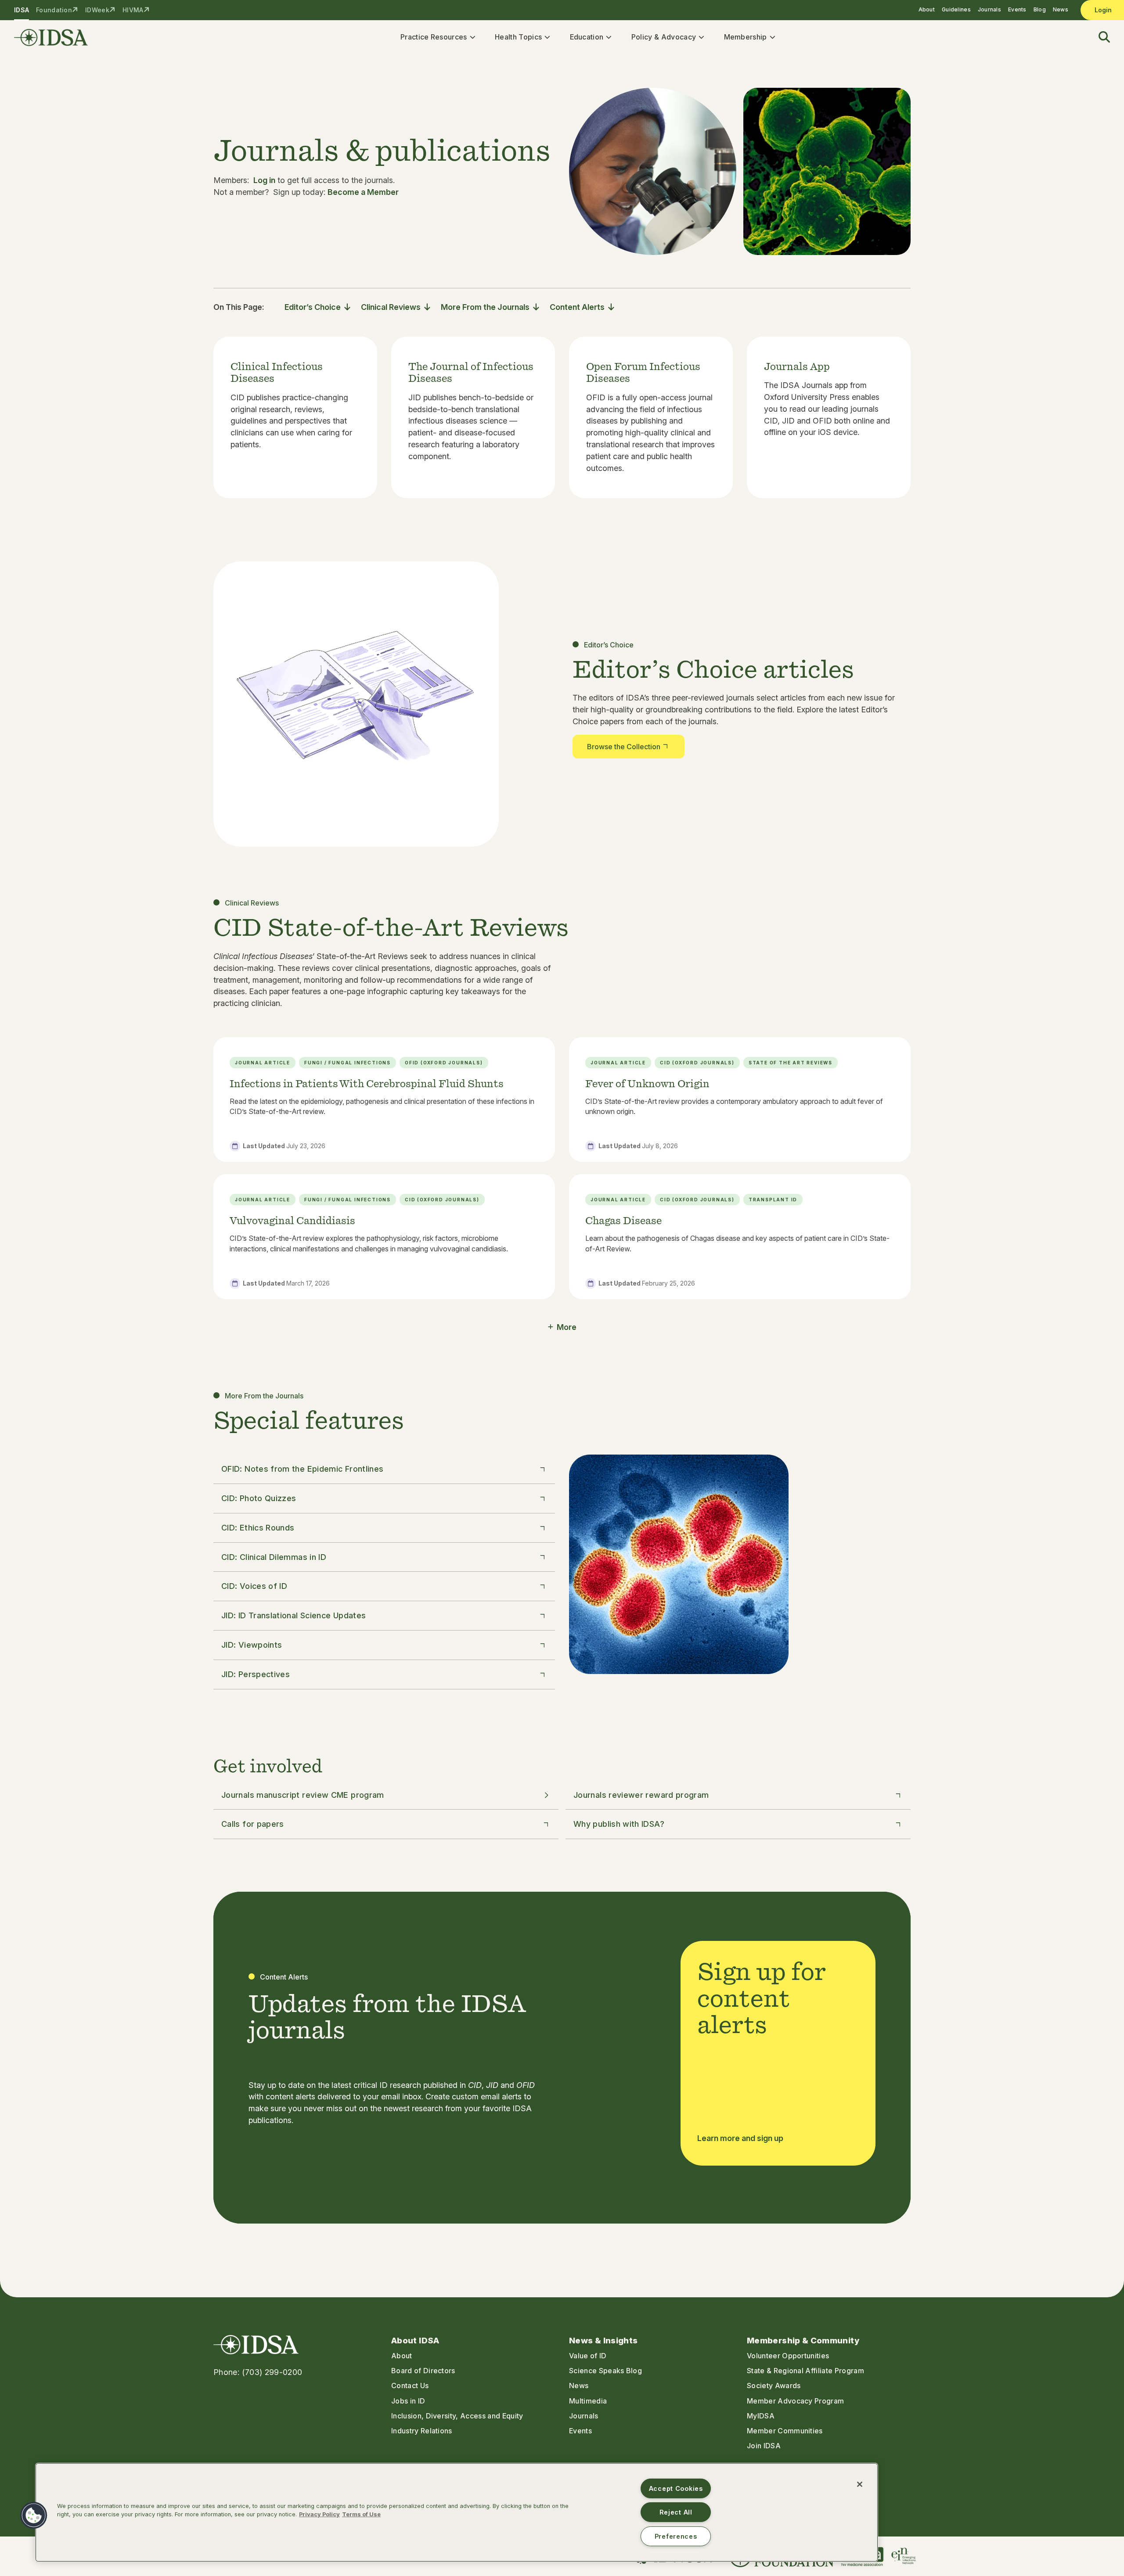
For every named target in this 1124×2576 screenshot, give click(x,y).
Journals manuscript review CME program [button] (303, 1795)
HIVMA (133, 10)
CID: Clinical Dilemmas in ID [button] (274, 1557)
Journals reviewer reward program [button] (641, 1795)
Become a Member (363, 192)
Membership (746, 37)
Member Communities (785, 2431)
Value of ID (588, 2356)
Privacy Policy (319, 2514)
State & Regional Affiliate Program (805, 2371)
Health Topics (518, 37)
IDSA (22, 10)
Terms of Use (361, 2514)
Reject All (676, 2512)
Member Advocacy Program (795, 2401)
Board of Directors (423, 2371)
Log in (264, 180)
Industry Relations (422, 2431)
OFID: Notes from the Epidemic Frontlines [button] (302, 1469)
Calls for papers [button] (253, 1824)
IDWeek (97, 10)
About (927, 9)
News (1061, 9)
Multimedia (588, 2401)
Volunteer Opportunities (788, 2356)
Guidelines (956, 9)
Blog (1040, 9)
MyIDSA (761, 2416)
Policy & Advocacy (664, 37)
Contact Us (410, 2386)
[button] (1099, 38)
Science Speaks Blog (605, 2371)
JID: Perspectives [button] (256, 1674)
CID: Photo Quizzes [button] (259, 1498)
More (567, 1327)
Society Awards (774, 2386)
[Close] (860, 2484)
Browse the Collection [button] (624, 747)
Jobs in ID (408, 2401)
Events (1017, 9)
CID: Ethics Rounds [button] (258, 1528)
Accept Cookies (676, 2488)
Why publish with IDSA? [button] (619, 1824)
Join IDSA (764, 2446)
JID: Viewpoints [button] (252, 1645)
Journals (989, 9)
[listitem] (295, 418)
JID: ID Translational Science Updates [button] (294, 1615)
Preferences (676, 2536)
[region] (457, 2512)
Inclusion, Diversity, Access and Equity (457, 2416)
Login (1103, 10)
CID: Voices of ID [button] (254, 1586)
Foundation (54, 10)
